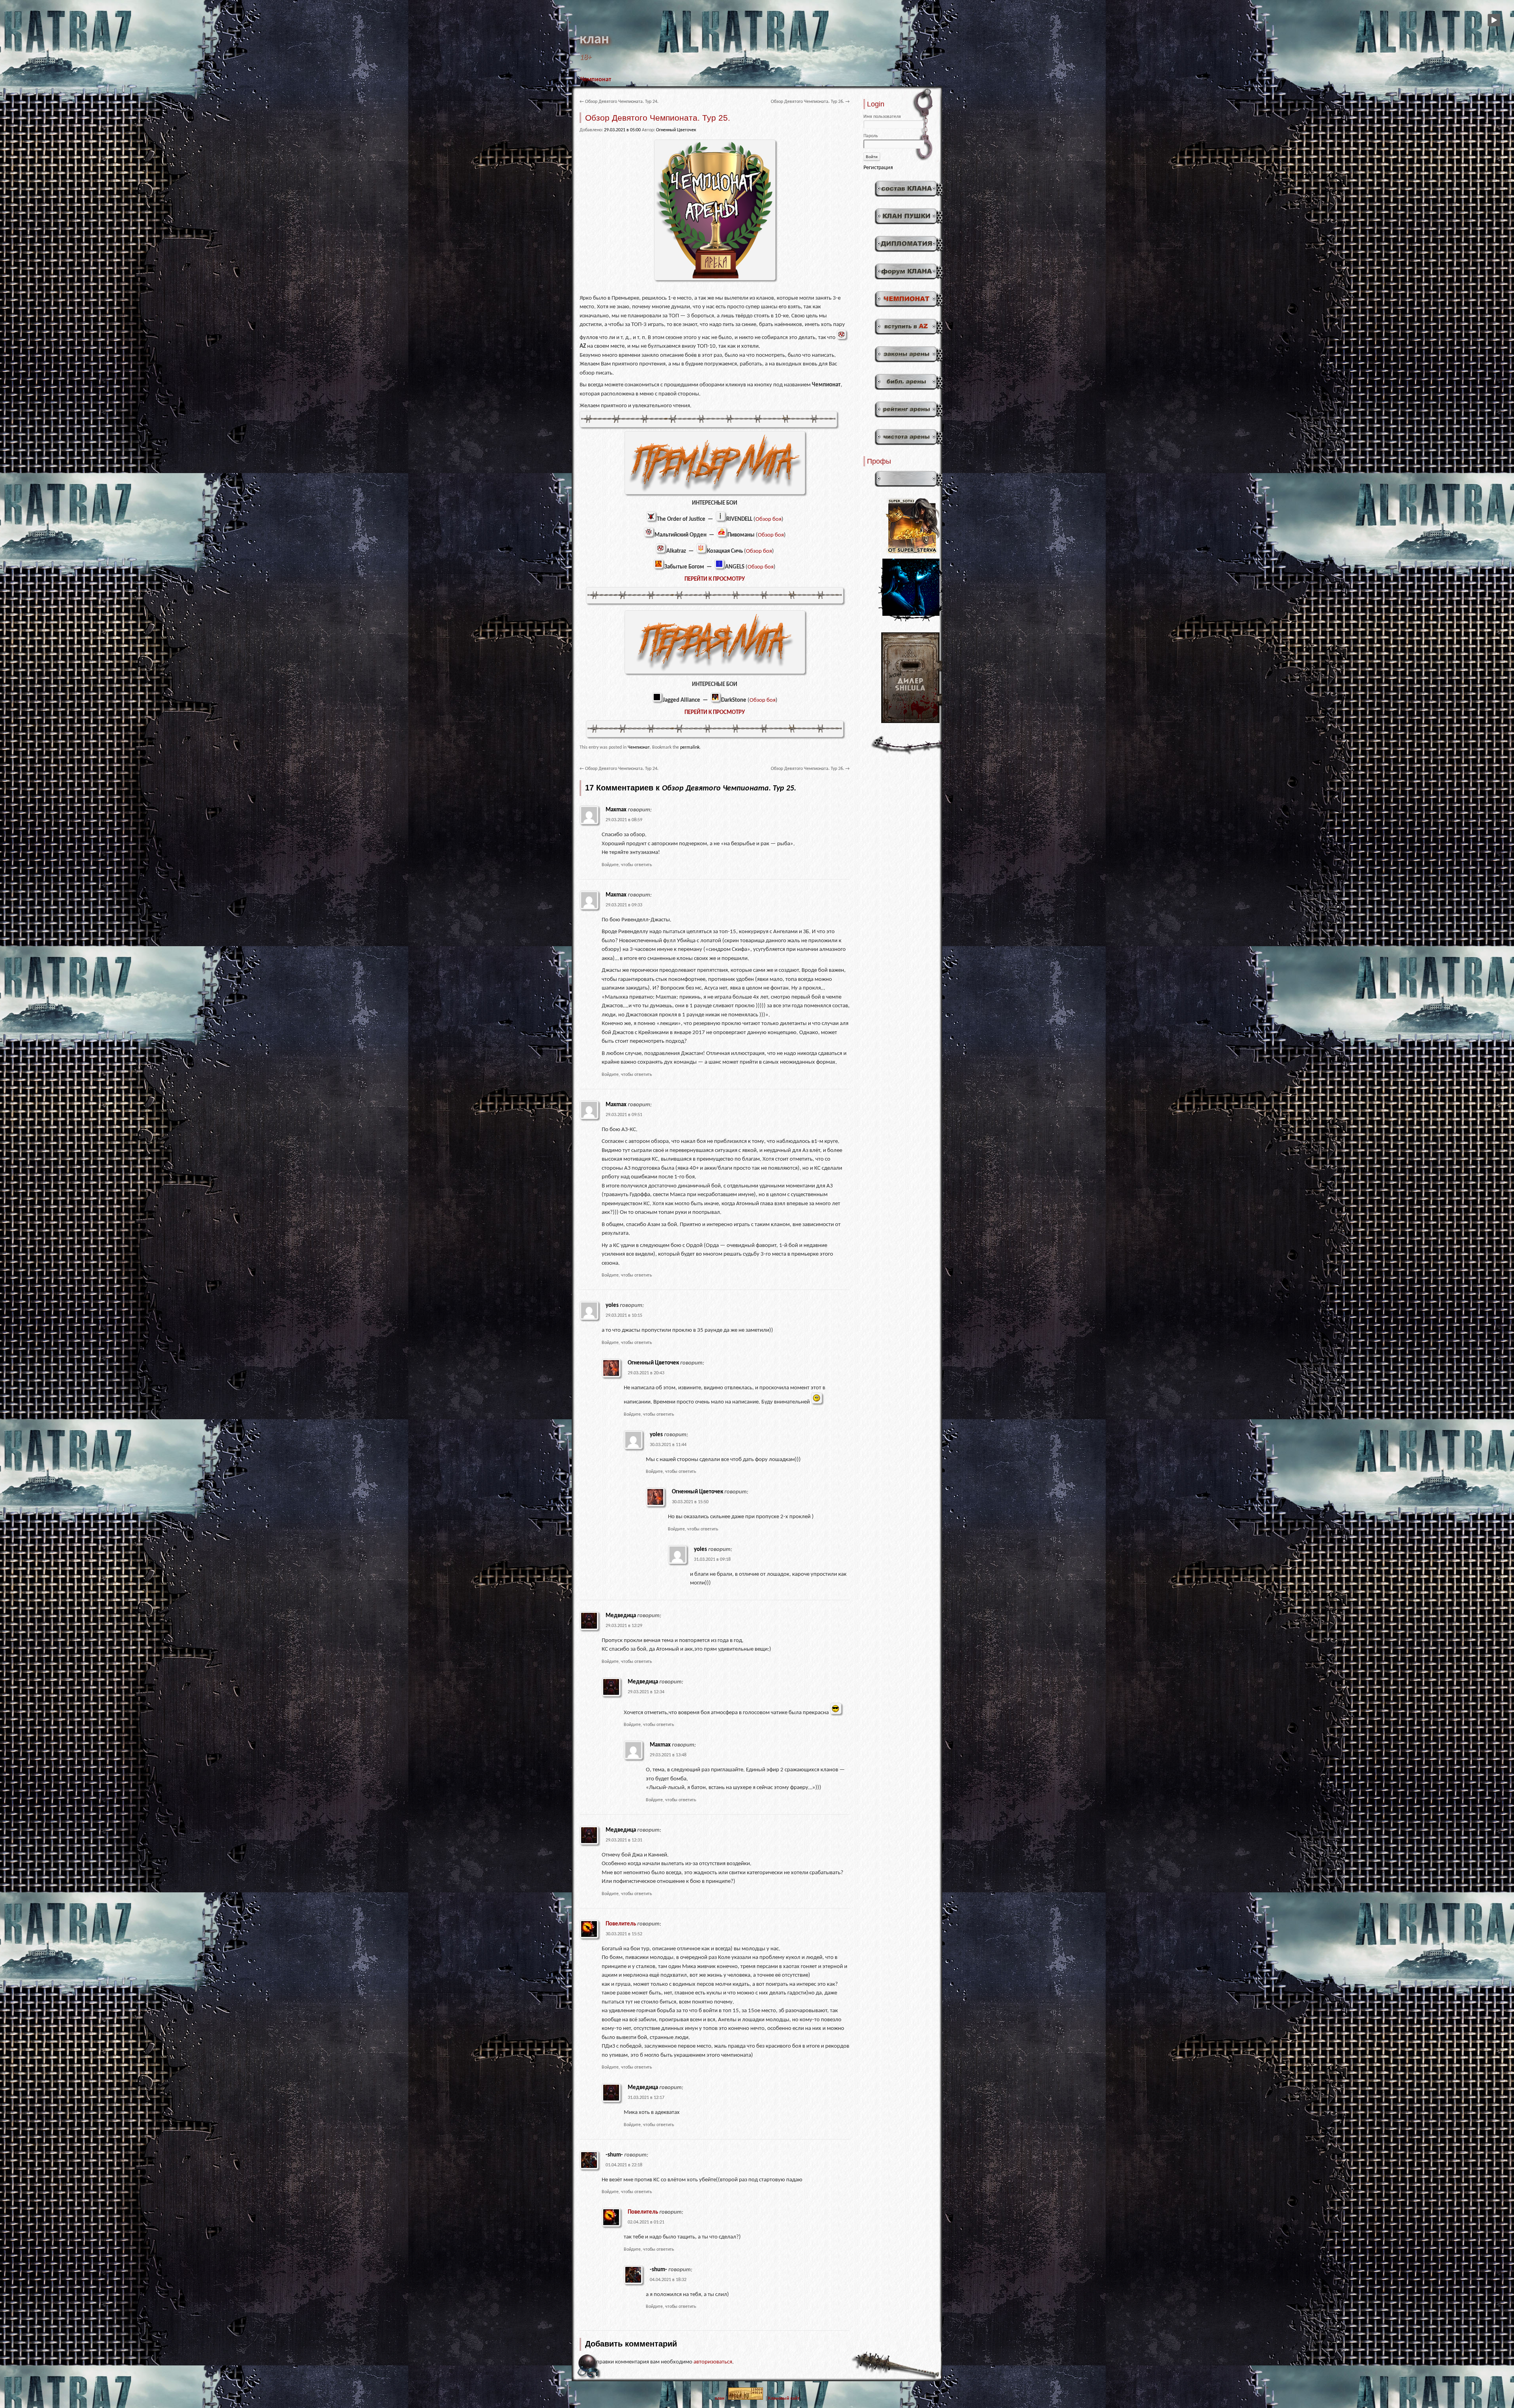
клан (594, 40)
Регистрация (878, 168)
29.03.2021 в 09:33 (624, 905)
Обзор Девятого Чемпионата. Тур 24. (619, 102)
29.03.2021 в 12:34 (646, 1692)
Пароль (871, 136)
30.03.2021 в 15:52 (624, 1934)
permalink (690, 747)
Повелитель (621, 1924)
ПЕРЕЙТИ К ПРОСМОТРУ (715, 579)
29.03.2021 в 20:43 (646, 1373)
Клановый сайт (784, 2399)
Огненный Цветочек (676, 130)
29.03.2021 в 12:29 (624, 1626)
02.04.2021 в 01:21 (646, 2222)
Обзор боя (768, 519)
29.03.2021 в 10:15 (624, 1316)
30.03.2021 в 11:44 (668, 1445)
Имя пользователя (882, 117)
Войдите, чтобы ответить (627, 865)
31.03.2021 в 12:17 (646, 2098)
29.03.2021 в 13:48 (668, 1755)
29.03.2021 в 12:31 (624, 1840)
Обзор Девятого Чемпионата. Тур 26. (810, 102)
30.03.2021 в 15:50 (690, 1502)
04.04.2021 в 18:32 (668, 2280)
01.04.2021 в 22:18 (624, 2165)
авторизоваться (713, 2362)
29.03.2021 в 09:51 (624, 1115)
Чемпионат (596, 80)
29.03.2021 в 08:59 (624, 820)
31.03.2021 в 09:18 (712, 1560)
